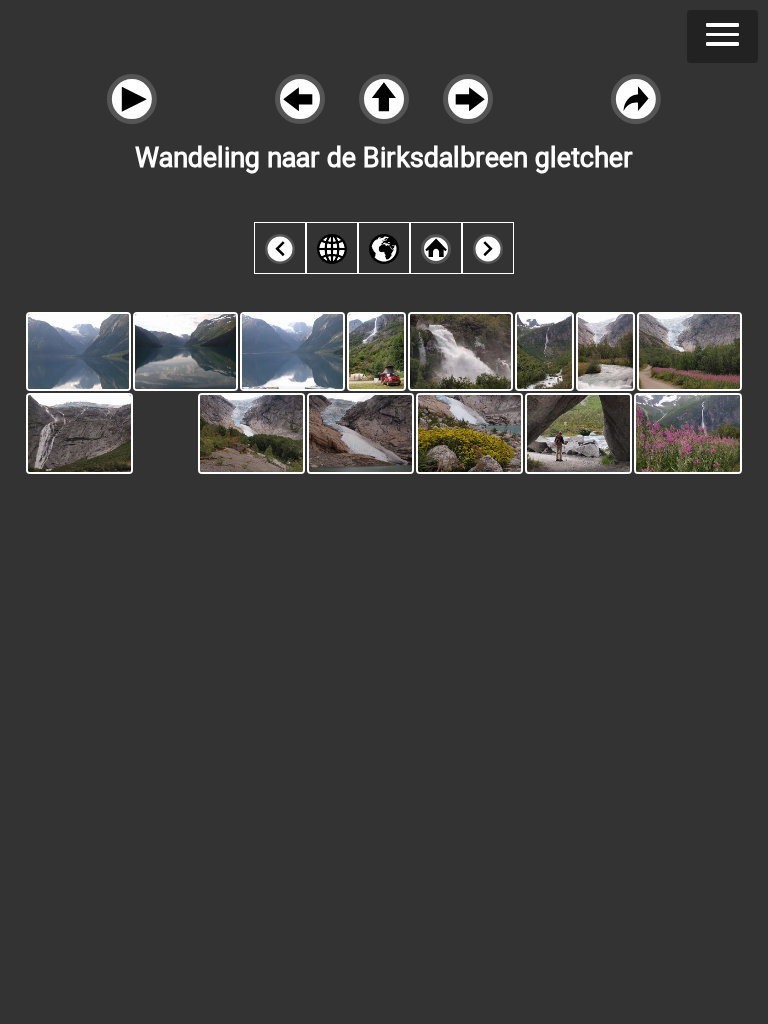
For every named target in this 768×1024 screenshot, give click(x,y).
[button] (722, 36)
